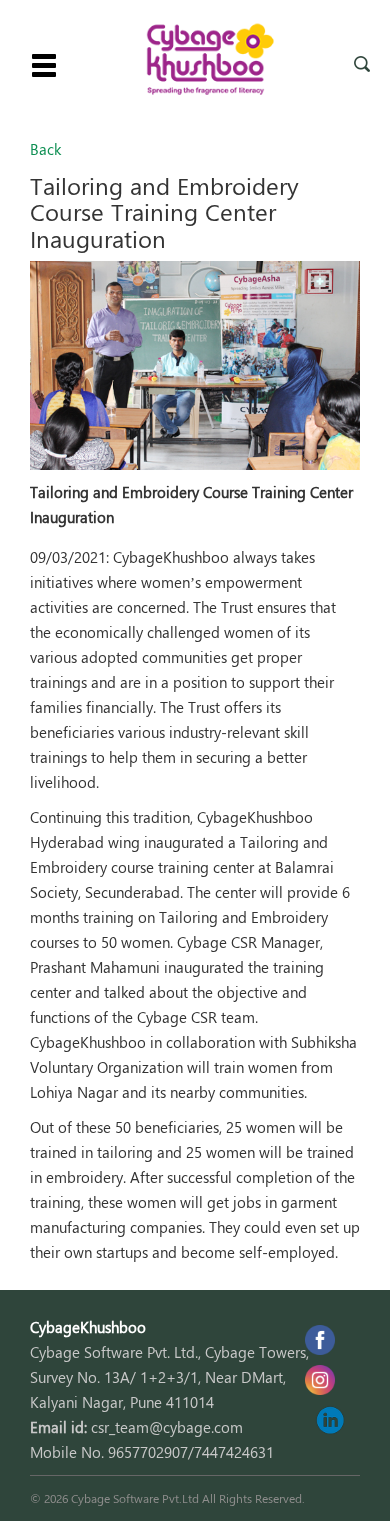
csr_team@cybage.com (167, 1427)
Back (45, 149)
